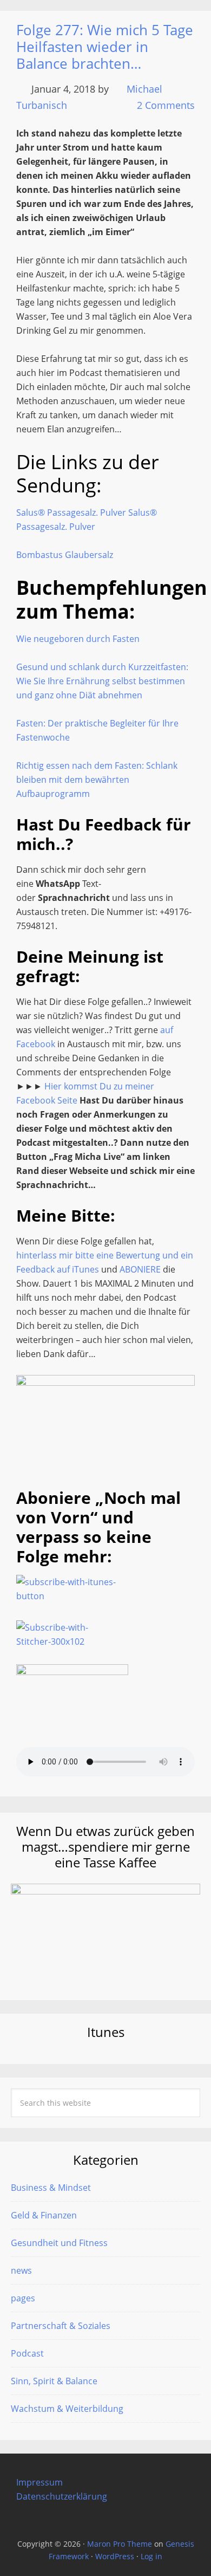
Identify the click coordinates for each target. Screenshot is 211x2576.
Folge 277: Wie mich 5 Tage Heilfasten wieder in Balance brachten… (105, 47)
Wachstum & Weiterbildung (67, 2409)
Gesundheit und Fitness (59, 2243)
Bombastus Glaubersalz (65, 555)
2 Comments (166, 105)
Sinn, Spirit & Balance (54, 2381)
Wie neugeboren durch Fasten (78, 639)
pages (23, 2298)
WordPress (115, 2556)
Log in (151, 2556)
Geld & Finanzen (44, 2215)
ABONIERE (140, 1269)
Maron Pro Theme (120, 2544)
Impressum (39, 2482)
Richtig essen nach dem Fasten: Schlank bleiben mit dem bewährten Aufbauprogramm (97, 780)
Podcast (27, 2353)
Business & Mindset (51, 2188)
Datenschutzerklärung (62, 2496)
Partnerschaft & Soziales (61, 2326)
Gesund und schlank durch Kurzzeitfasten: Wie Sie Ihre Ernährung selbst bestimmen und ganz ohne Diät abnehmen (102, 681)
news (21, 2270)
